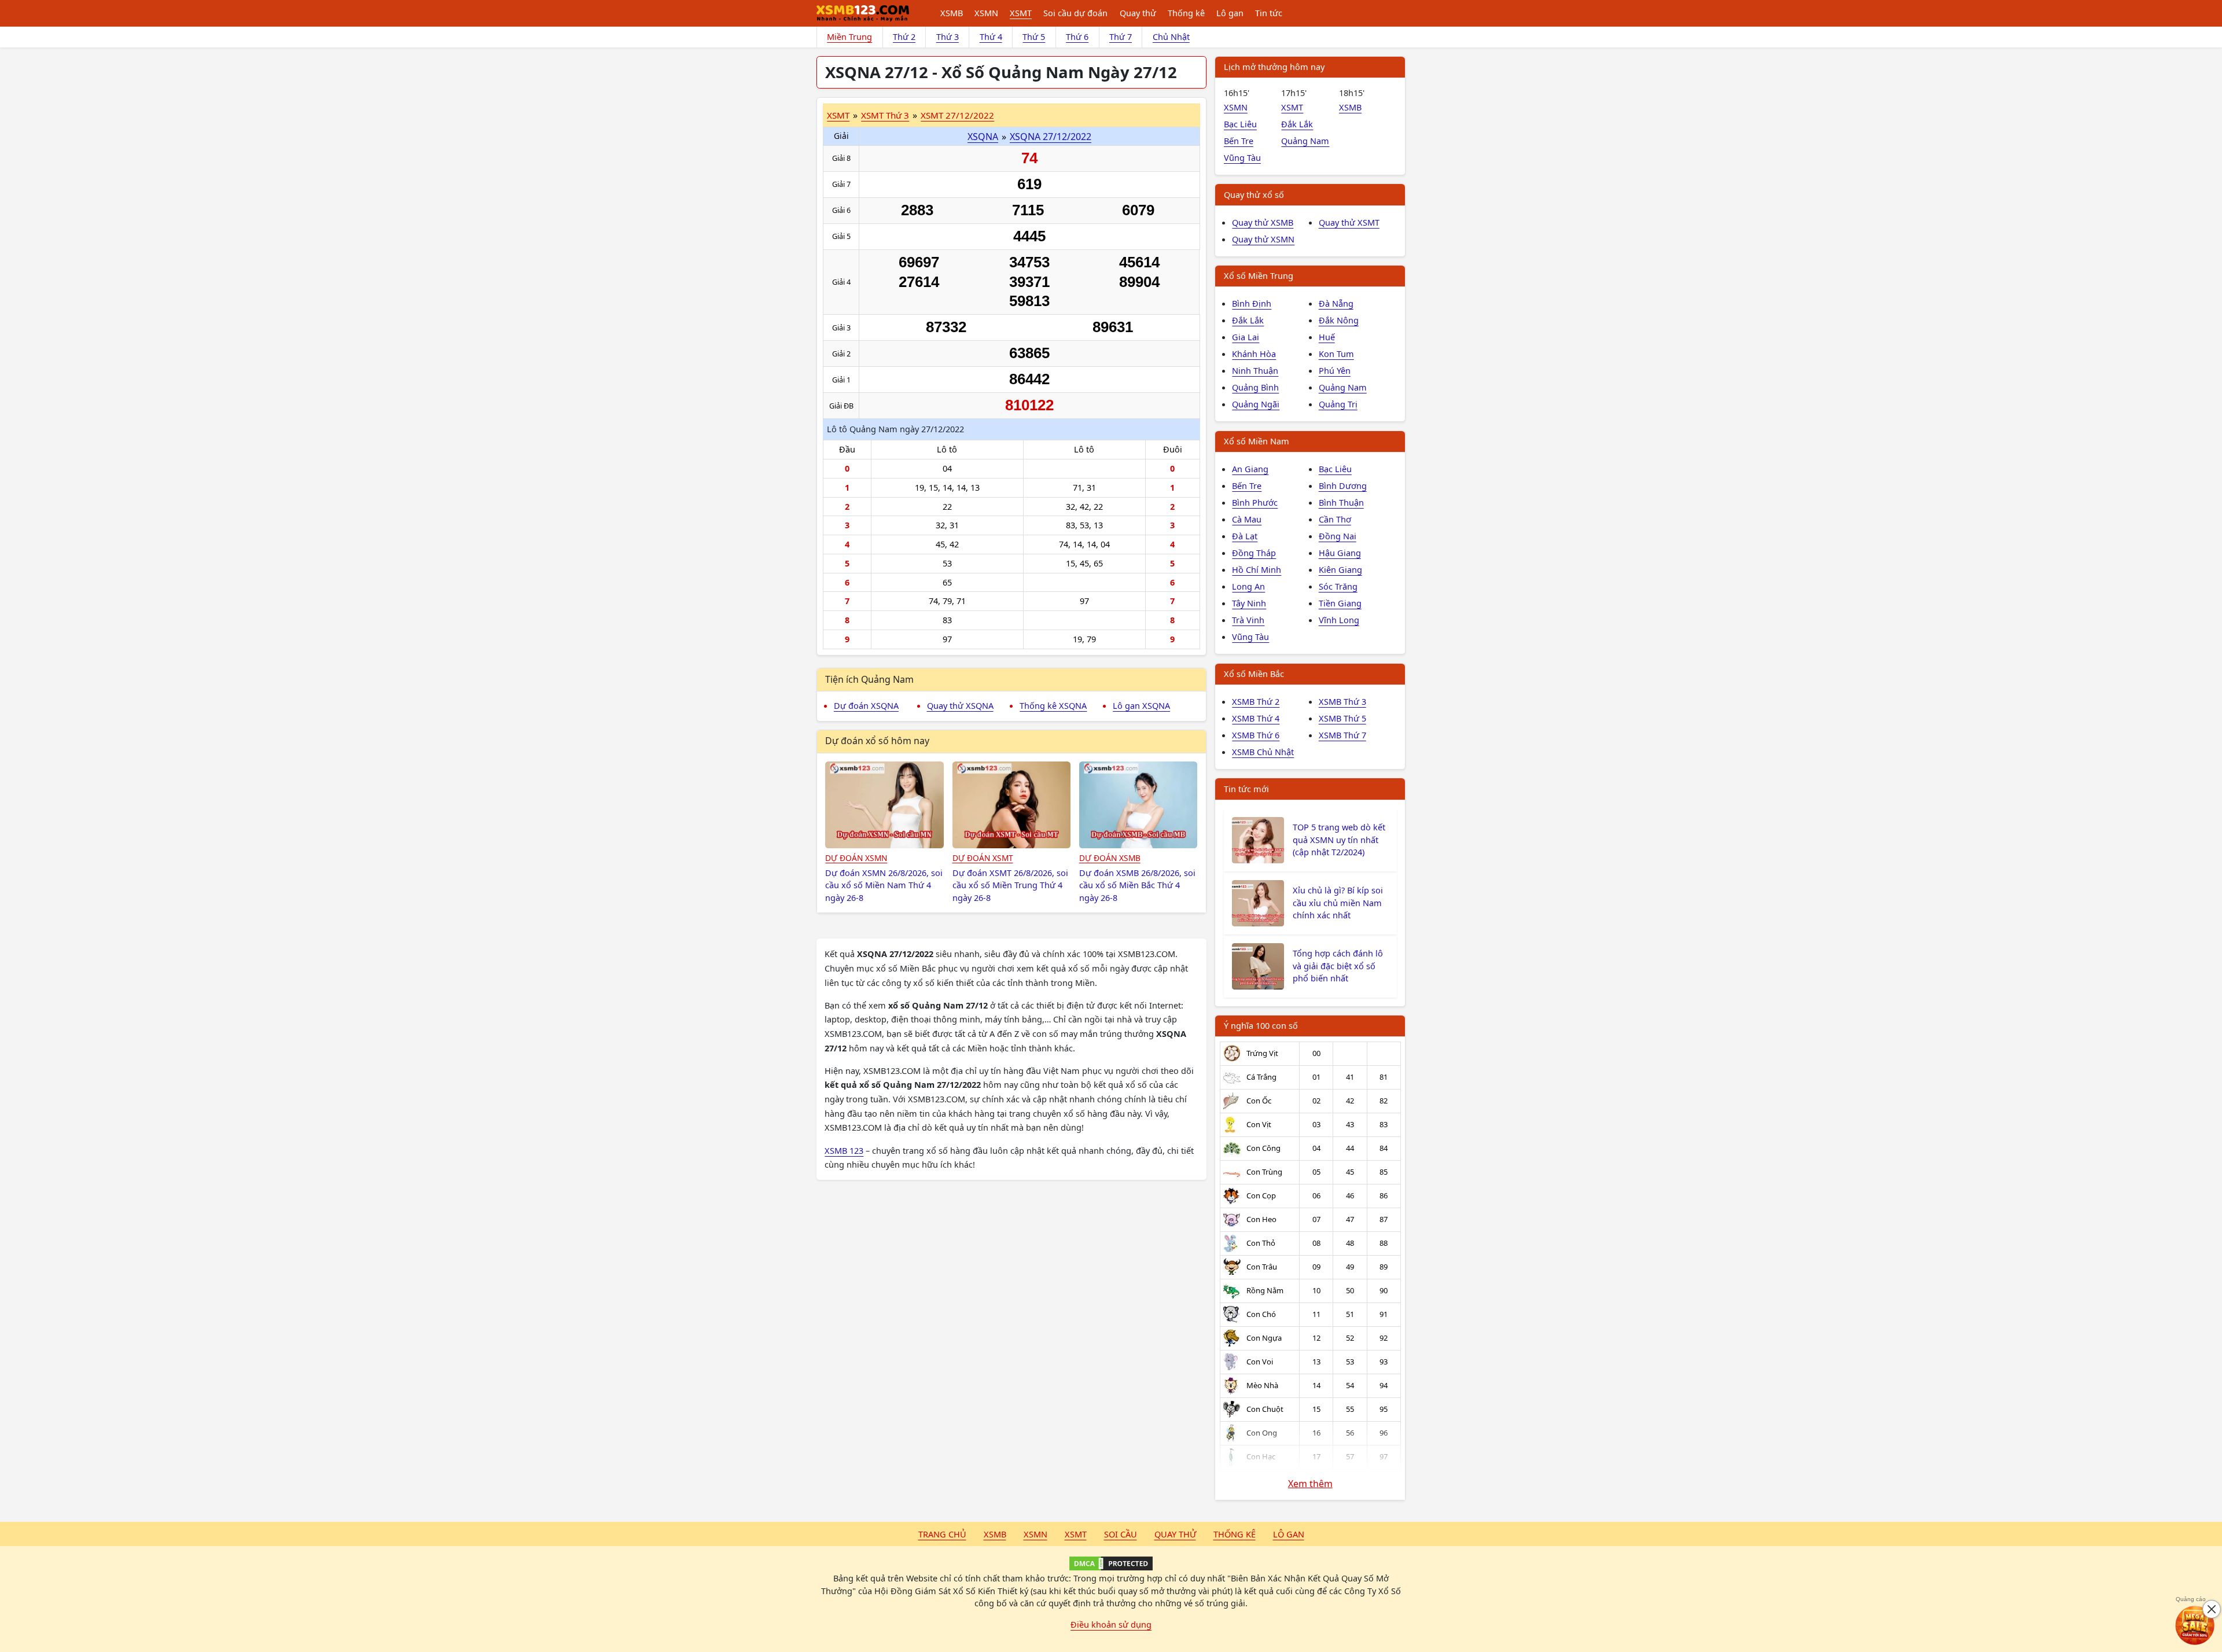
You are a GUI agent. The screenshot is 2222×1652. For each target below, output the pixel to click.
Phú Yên (1335, 370)
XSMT (1021, 13)
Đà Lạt (1245, 536)
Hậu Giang (1340, 553)
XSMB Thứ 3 (1342, 701)
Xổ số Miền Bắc (1254, 674)
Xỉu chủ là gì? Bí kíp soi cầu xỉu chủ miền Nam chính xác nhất (1338, 903)
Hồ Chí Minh (1257, 569)
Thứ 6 (1077, 36)
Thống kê (1186, 13)
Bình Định (1252, 303)
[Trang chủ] (863, 13)
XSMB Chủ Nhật (1263, 752)
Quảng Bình (1255, 387)
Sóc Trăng (1338, 586)
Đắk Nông (1339, 320)
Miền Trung (849, 36)
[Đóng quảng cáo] (2212, 1609)
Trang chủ (942, 1534)
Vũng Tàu (1242, 157)
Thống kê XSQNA (1053, 705)
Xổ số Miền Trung (1259, 275)
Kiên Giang (1340, 569)
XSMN (986, 13)
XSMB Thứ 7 (1342, 735)
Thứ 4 (991, 36)
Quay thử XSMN (1263, 239)
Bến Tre (1239, 141)
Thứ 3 (948, 36)
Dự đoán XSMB (1110, 858)
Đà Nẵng (1336, 303)
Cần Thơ (1335, 519)
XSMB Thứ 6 (1256, 735)
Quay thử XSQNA (960, 705)
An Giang (1250, 469)
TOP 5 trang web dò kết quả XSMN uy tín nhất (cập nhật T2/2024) (1339, 840)
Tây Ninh (1249, 603)
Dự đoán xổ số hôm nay (877, 741)
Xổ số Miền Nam (1257, 441)
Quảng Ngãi (1256, 404)
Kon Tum (1336, 354)
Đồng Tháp (1254, 553)
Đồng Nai (1338, 536)
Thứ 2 (904, 36)
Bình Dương (1343, 485)
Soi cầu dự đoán (1075, 13)
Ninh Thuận (1255, 370)
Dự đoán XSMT (983, 858)
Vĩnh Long (1339, 620)
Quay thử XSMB (1263, 222)
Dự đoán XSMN (856, 858)
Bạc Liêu (1240, 124)
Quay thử (1138, 13)
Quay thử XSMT (1349, 222)
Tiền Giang (1340, 603)
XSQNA (983, 137)
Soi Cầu (1121, 1534)
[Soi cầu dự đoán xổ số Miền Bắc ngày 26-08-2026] (1138, 805)
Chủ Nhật (1171, 36)
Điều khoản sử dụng (1111, 1624)
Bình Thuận (1341, 502)
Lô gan (1230, 13)
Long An (1248, 586)
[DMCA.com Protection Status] (1111, 1563)
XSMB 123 (844, 1150)
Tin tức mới (1246, 789)
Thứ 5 (1034, 36)
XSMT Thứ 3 (885, 115)
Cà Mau (1247, 519)
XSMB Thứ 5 (1342, 718)
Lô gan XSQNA (1141, 705)
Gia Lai (1246, 337)
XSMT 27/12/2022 (957, 115)
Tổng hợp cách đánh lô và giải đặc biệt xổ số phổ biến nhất (1338, 966)
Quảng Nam (1305, 141)
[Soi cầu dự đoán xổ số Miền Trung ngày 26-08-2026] (1012, 805)
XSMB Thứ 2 (1256, 701)
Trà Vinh (1248, 620)
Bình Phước (1255, 502)
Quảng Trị (1338, 404)
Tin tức (1269, 13)
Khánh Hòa (1254, 354)
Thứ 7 (1121, 36)
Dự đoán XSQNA (866, 705)
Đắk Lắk (1297, 124)
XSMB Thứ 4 (1256, 718)
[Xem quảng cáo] (2195, 1625)
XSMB (952, 13)
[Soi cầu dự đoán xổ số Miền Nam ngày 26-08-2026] (884, 805)
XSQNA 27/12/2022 (1051, 137)
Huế (1327, 337)
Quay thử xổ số (1254, 194)
